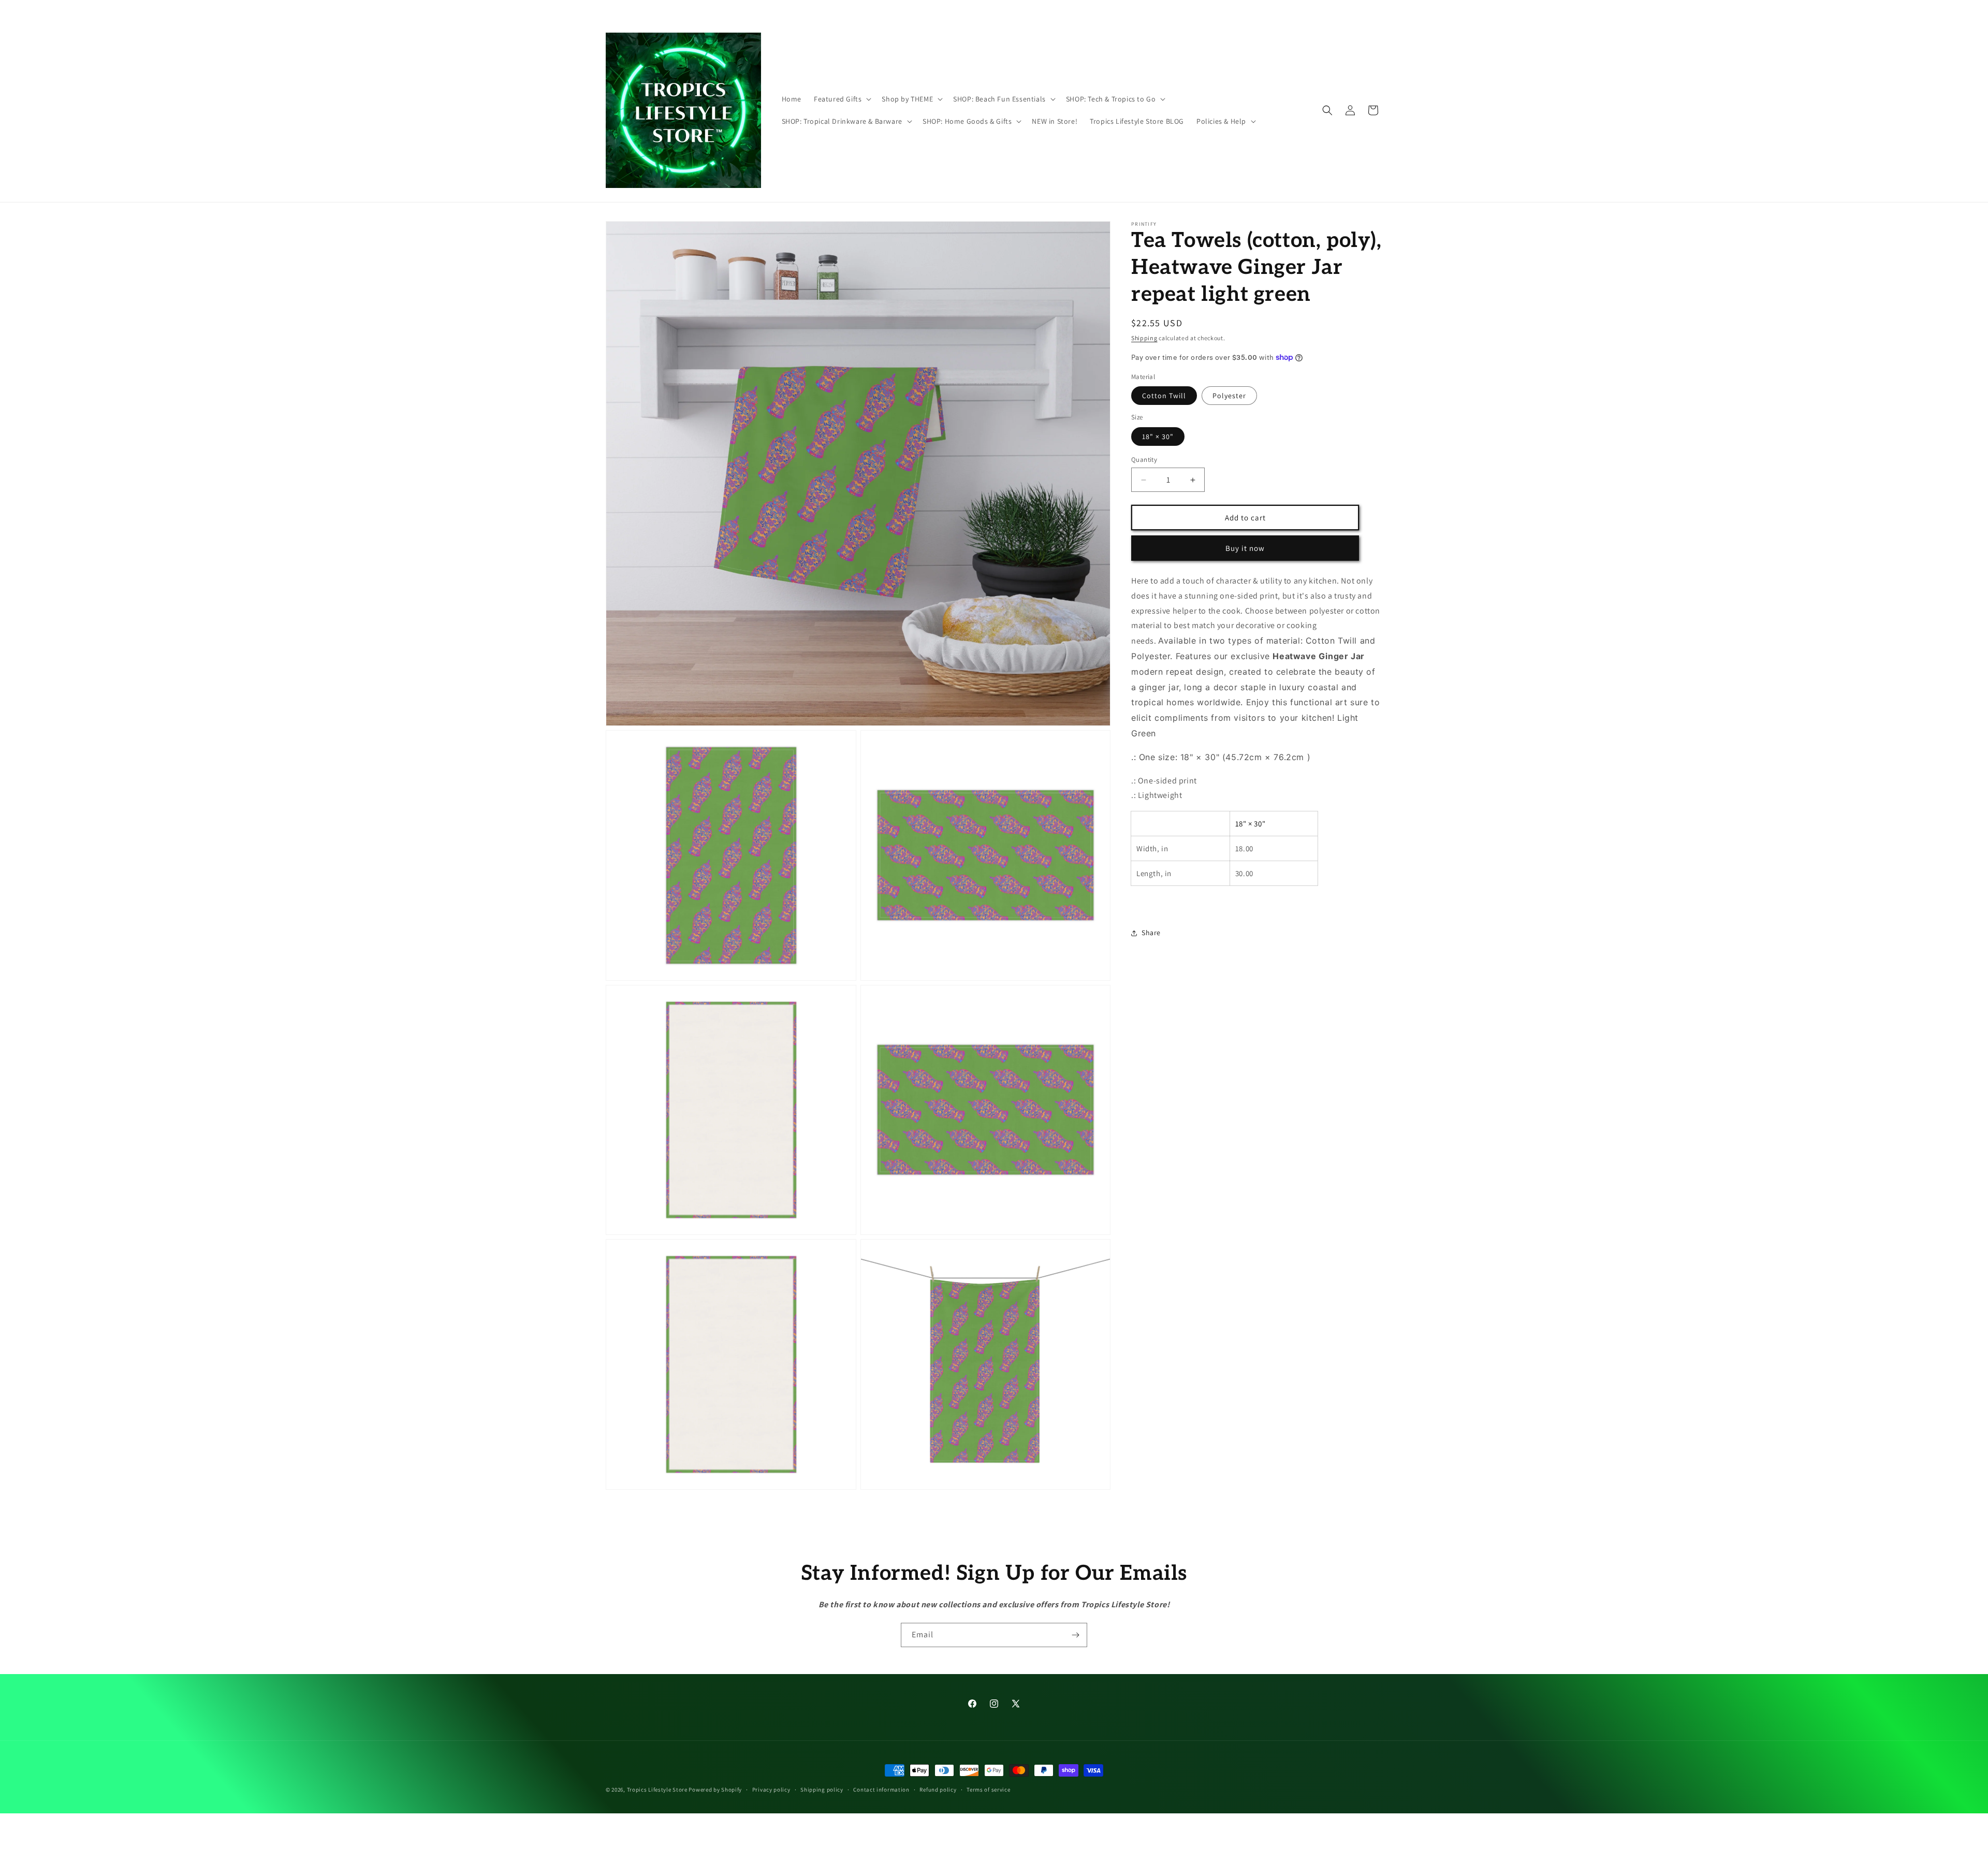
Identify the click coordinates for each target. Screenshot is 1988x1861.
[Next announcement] (1146, 10)
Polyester (1229, 396)
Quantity (1144, 460)
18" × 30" (1158, 437)
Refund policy (938, 1789)
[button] (842, 99)
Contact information (881, 1789)
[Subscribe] (1075, 1635)
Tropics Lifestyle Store (657, 1790)
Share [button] (1151, 933)
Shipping (1144, 338)
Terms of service (988, 1789)
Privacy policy (771, 1789)
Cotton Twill (1164, 396)
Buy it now (1245, 548)
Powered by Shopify (715, 1790)
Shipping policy (822, 1789)
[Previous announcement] (842, 10)
